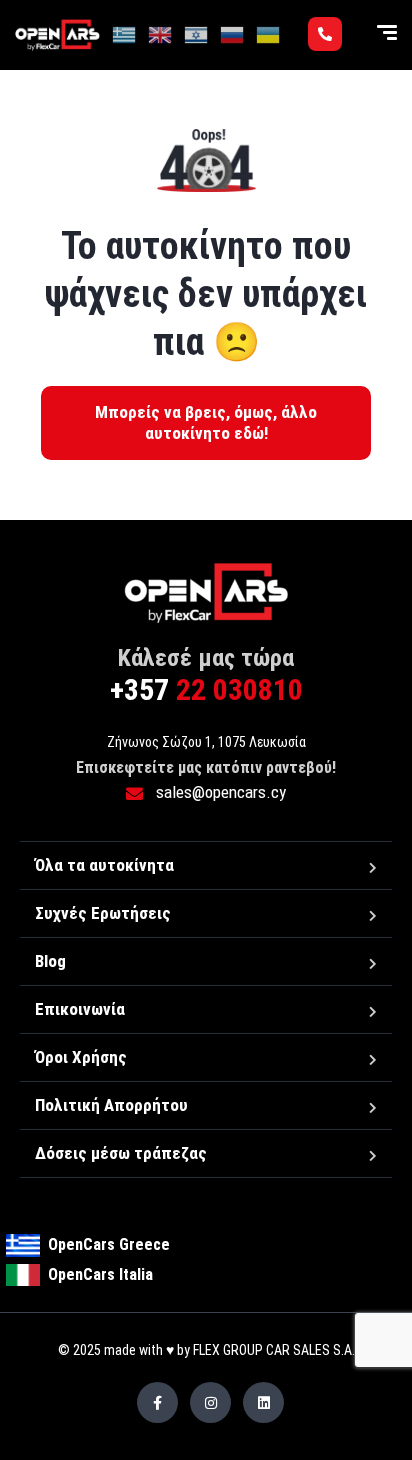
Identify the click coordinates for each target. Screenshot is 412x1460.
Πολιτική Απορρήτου (111, 1105)
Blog (50, 961)
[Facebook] (157, 1402)
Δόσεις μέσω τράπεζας (121, 1153)
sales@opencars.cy (219, 792)
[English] (161, 34)
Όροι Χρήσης (81, 1057)
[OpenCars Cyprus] (57, 35)
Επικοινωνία (80, 1009)
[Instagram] (210, 1402)
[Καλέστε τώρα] (325, 34)
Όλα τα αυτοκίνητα (104, 865)
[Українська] (269, 34)
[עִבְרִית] (197, 34)
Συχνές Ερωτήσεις (103, 913)
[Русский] (233, 34)
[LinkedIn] (263, 1402)
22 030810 (206, 689)
